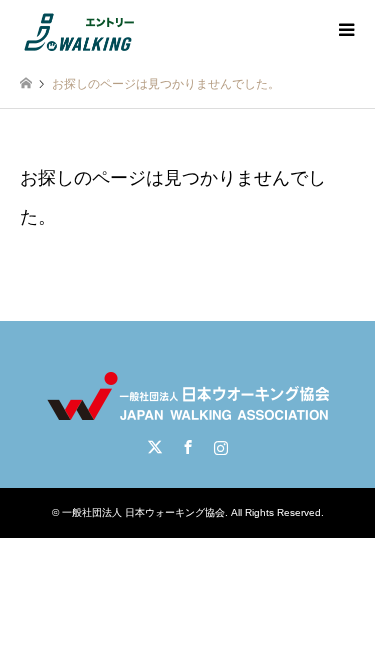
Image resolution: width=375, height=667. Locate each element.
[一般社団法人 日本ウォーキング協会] (81, 30)
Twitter (155, 447)
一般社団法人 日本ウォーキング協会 (143, 512)
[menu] (345, 30)
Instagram (221, 447)
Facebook (188, 447)
